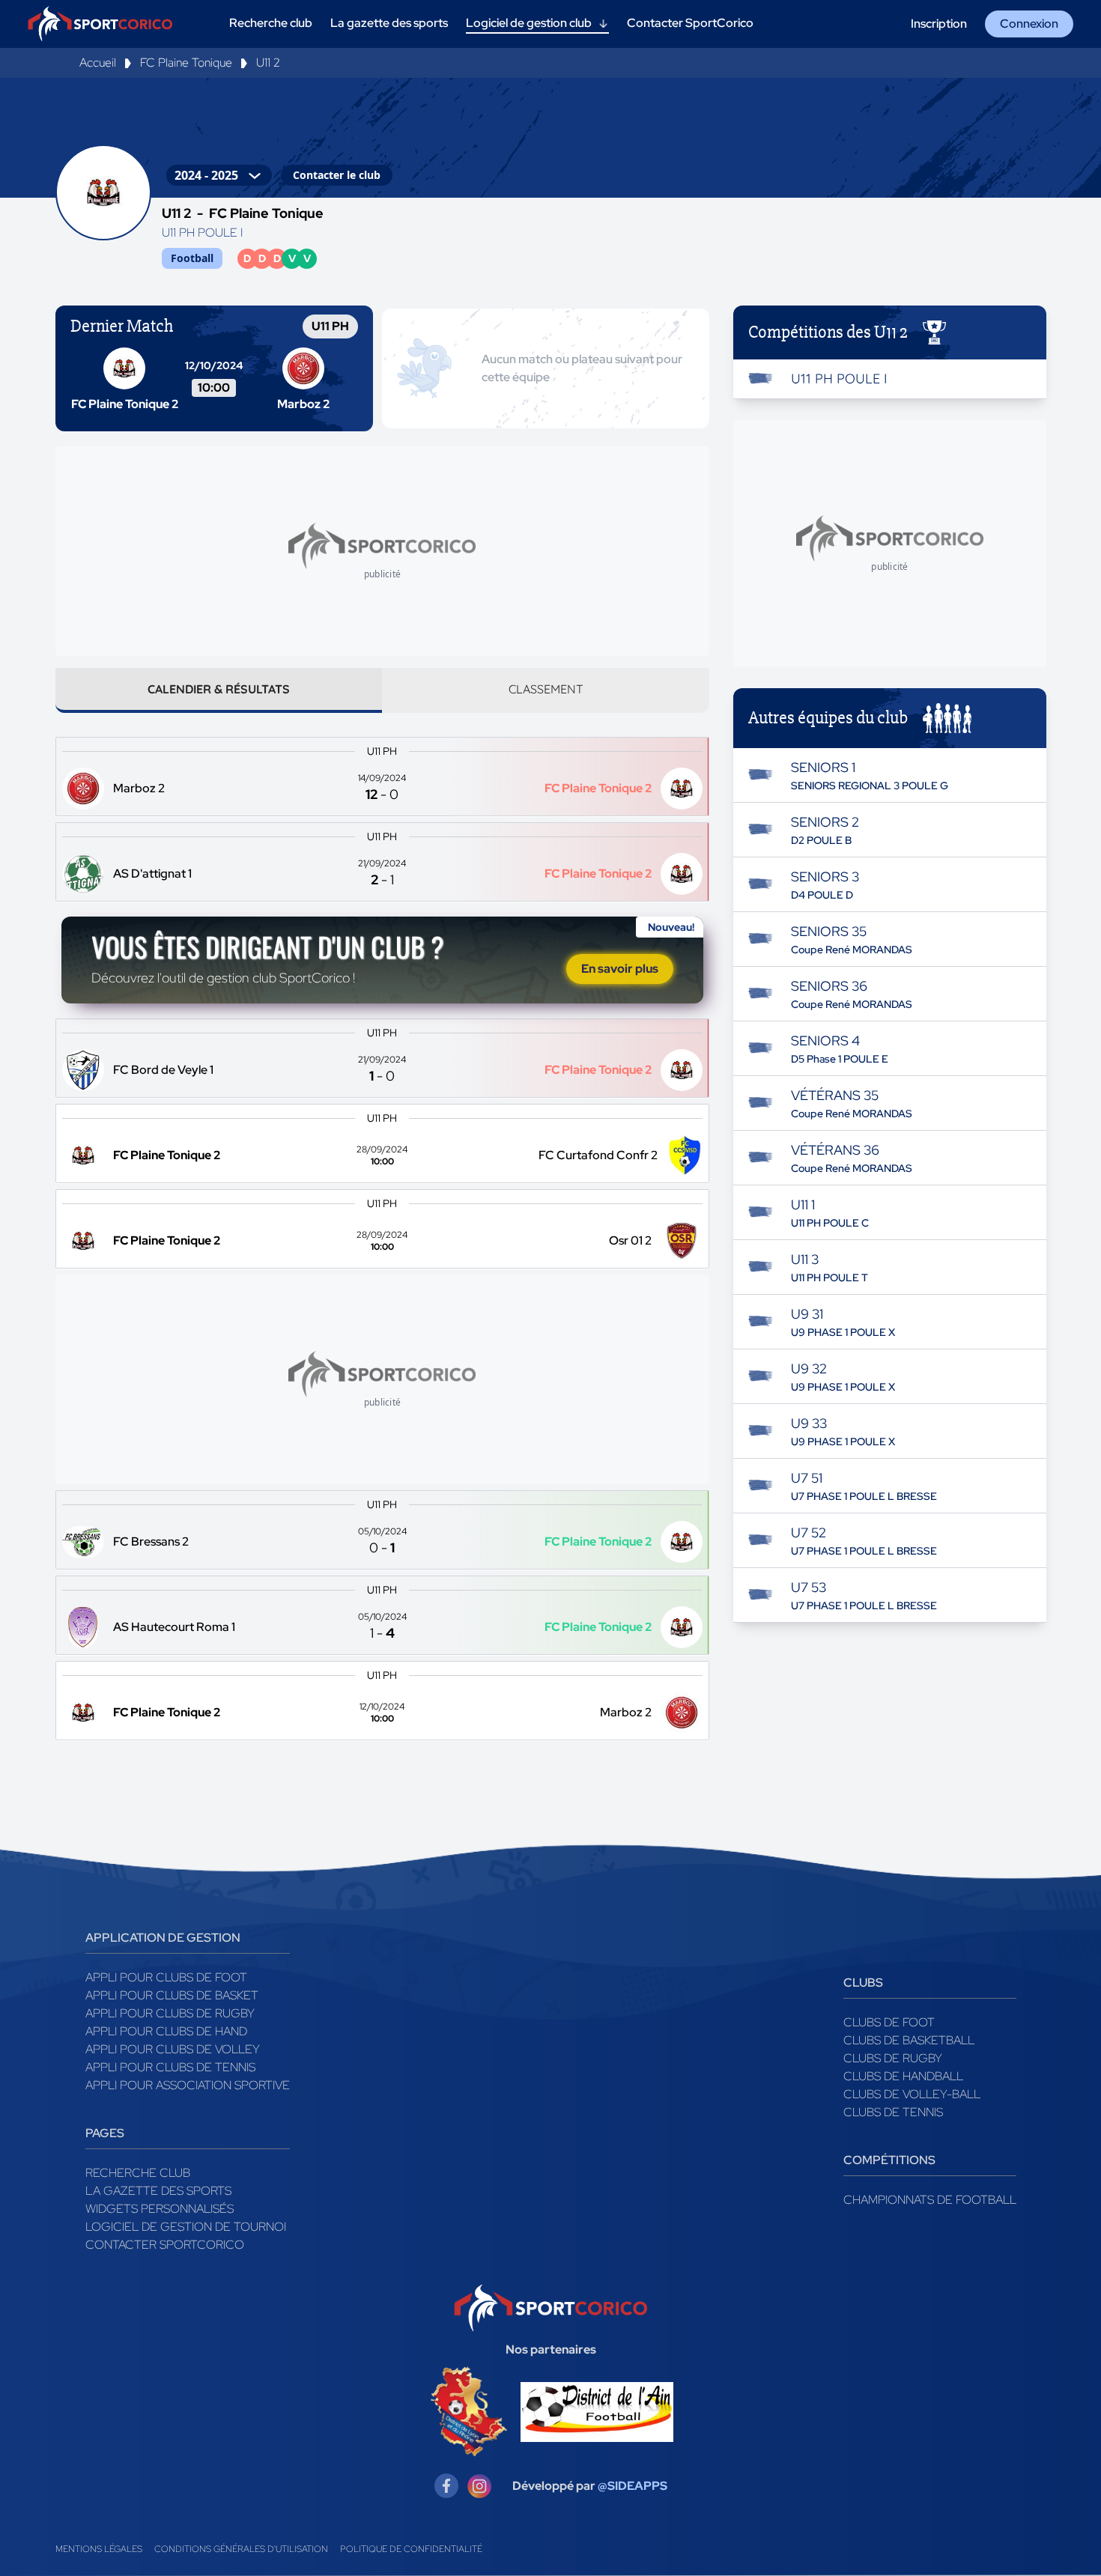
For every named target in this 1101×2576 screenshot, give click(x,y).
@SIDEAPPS (633, 2486)
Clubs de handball (903, 2076)
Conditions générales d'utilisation (241, 2549)
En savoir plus (620, 969)
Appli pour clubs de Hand (166, 2031)
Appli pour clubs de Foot (166, 1977)
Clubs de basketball (909, 2040)
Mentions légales (99, 2549)
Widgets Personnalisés (160, 2209)
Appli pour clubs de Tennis (170, 2067)
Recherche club (138, 2173)
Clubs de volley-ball (912, 2094)
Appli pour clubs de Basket (172, 1995)
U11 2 (268, 63)
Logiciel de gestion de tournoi (186, 2227)
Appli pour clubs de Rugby (170, 2013)
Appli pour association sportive (188, 2085)
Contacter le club (337, 175)
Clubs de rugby (893, 2058)
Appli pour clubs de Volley (173, 2049)
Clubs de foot (889, 2022)
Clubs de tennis (893, 2112)
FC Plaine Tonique (186, 63)
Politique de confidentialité (411, 2549)
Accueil (98, 63)
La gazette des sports (158, 2191)
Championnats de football (930, 2200)
